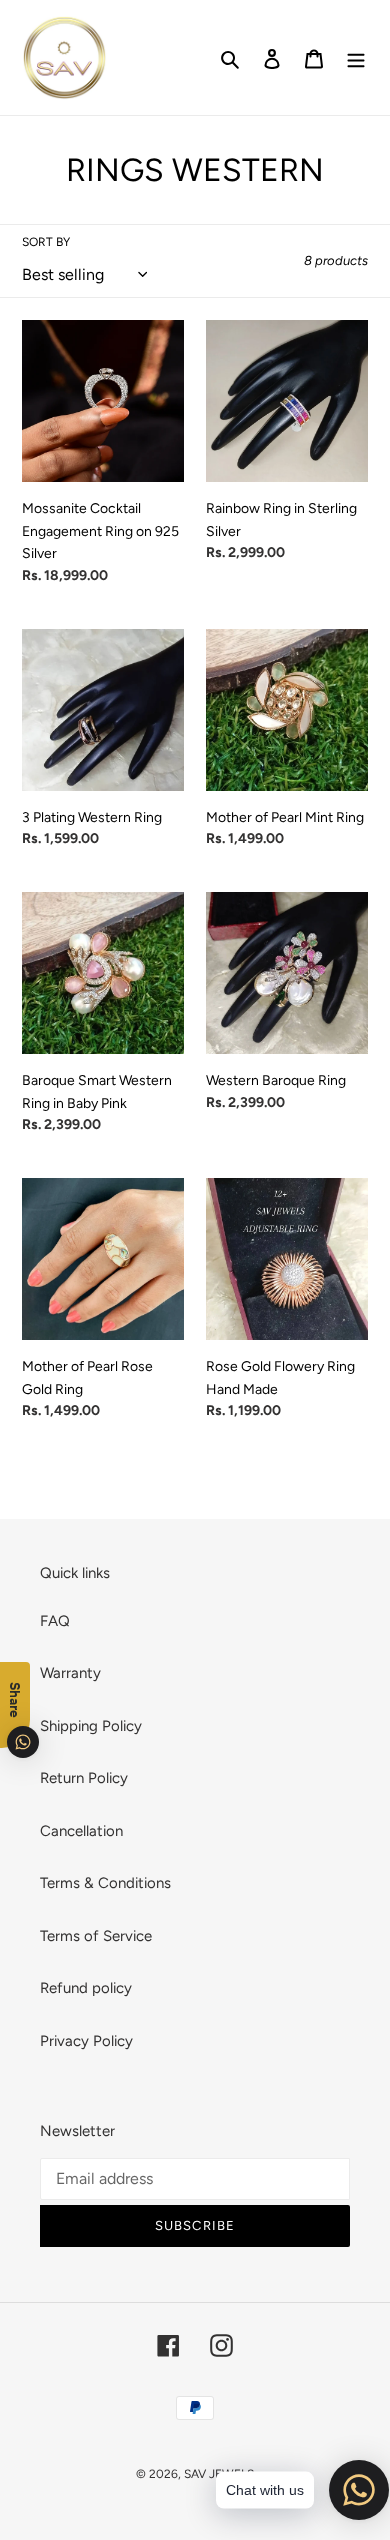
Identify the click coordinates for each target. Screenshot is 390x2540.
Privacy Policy (86, 2041)
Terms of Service (96, 1936)
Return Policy (84, 1778)
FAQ (55, 1621)
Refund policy (86, 1988)
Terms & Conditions (105, 1883)
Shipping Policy (91, 1726)
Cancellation (81, 1831)
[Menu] (356, 57)
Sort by (46, 242)
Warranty (70, 1673)
